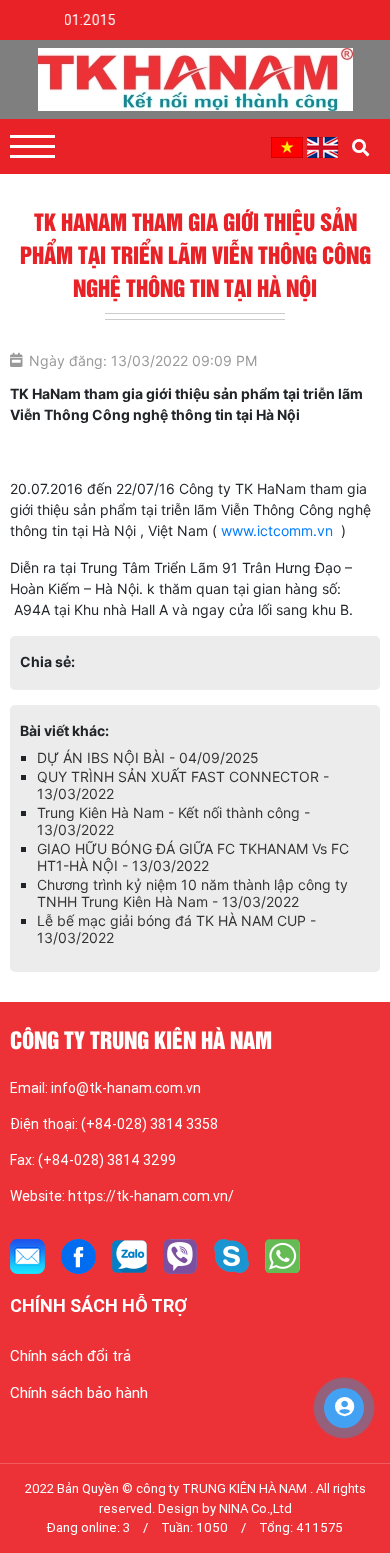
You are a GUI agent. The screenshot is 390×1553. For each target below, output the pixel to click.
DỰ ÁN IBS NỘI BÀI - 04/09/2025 (148, 777)
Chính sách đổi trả (70, 1376)
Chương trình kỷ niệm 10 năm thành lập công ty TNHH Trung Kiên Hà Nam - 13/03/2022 (192, 913)
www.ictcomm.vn (277, 530)
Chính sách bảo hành (79, 1413)
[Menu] (32, 146)
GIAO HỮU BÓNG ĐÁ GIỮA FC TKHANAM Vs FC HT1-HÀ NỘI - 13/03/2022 (193, 877)
